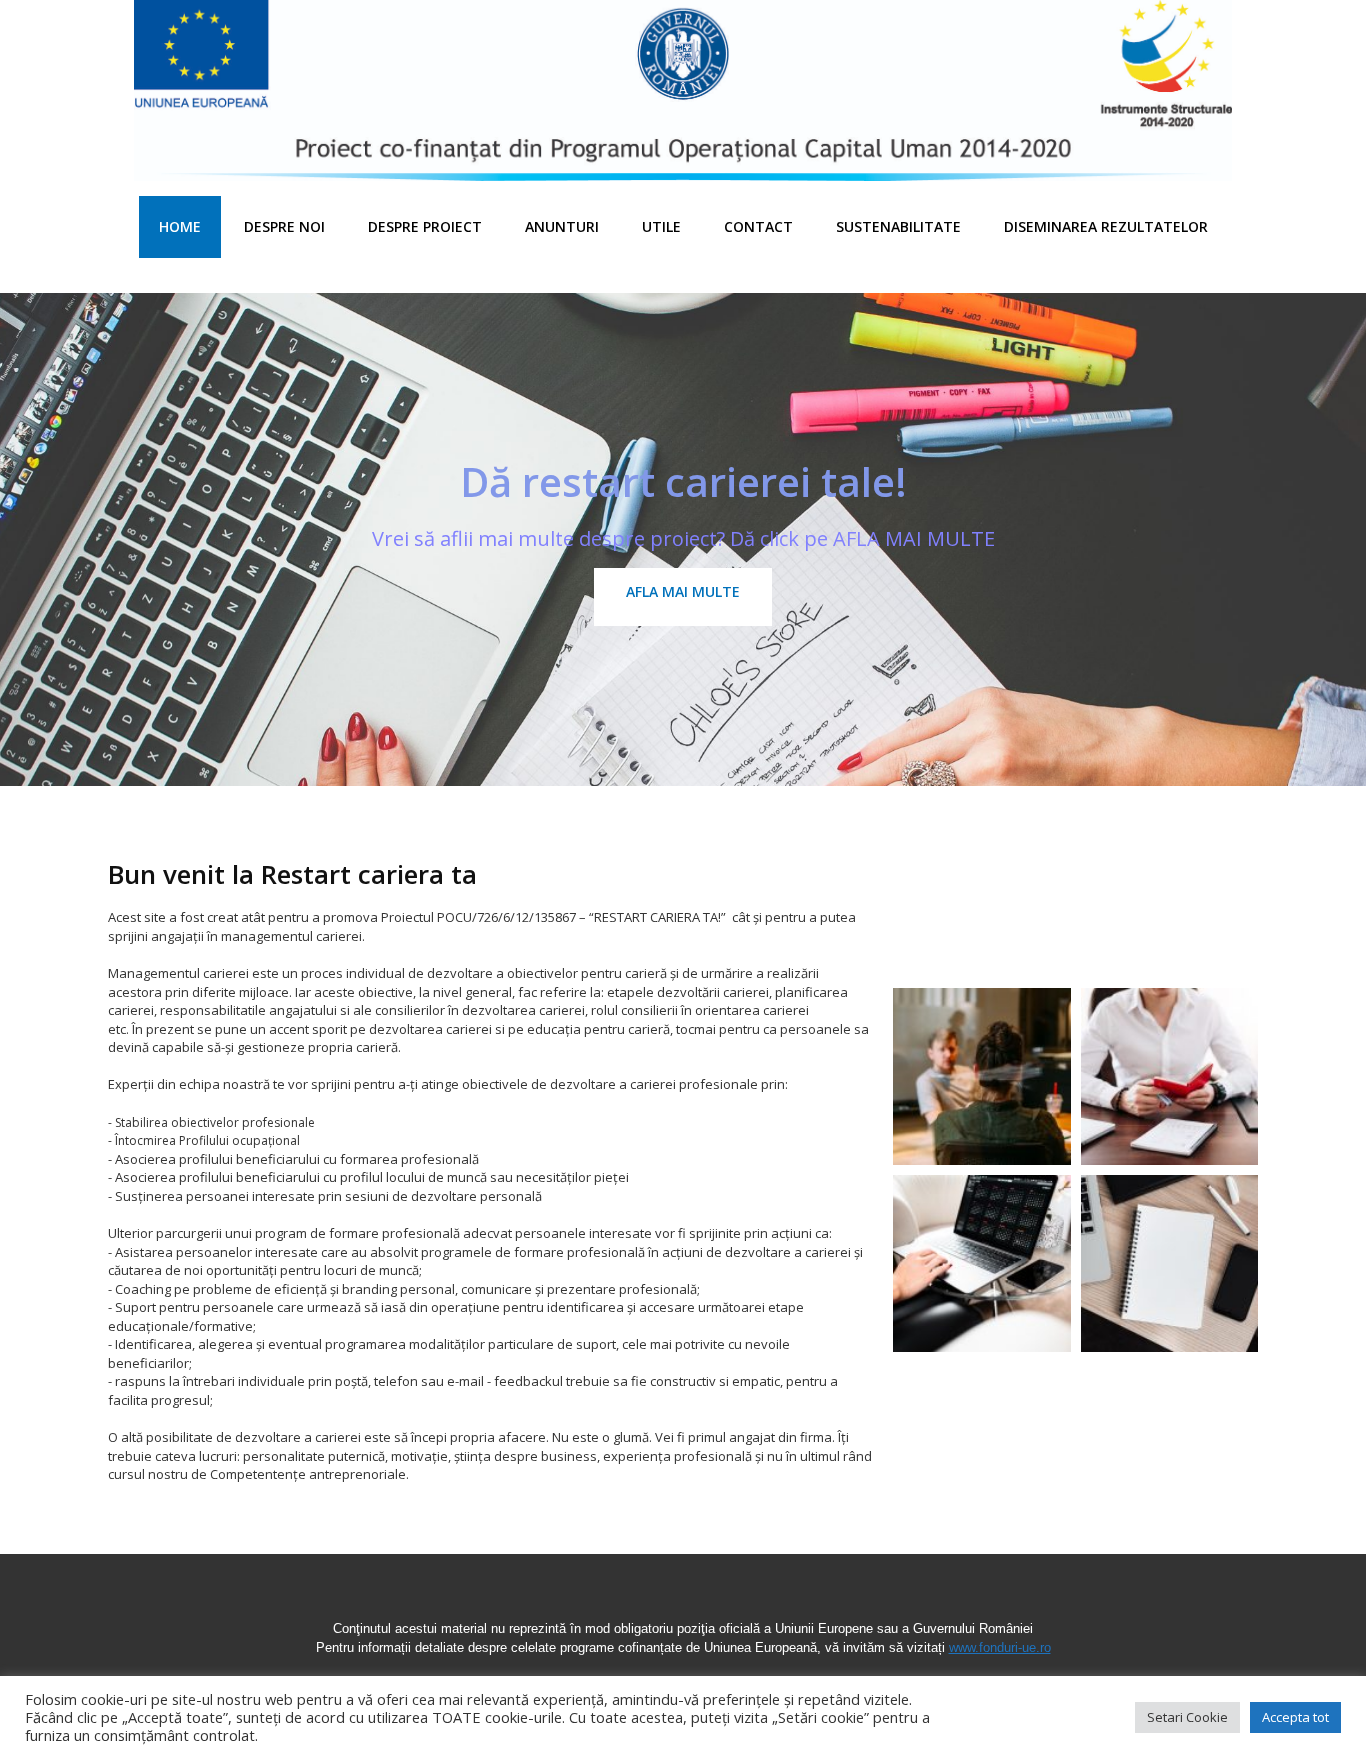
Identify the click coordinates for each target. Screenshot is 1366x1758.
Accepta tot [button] (1295, 1717)
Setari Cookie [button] (1187, 1717)
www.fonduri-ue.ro (1000, 1647)
